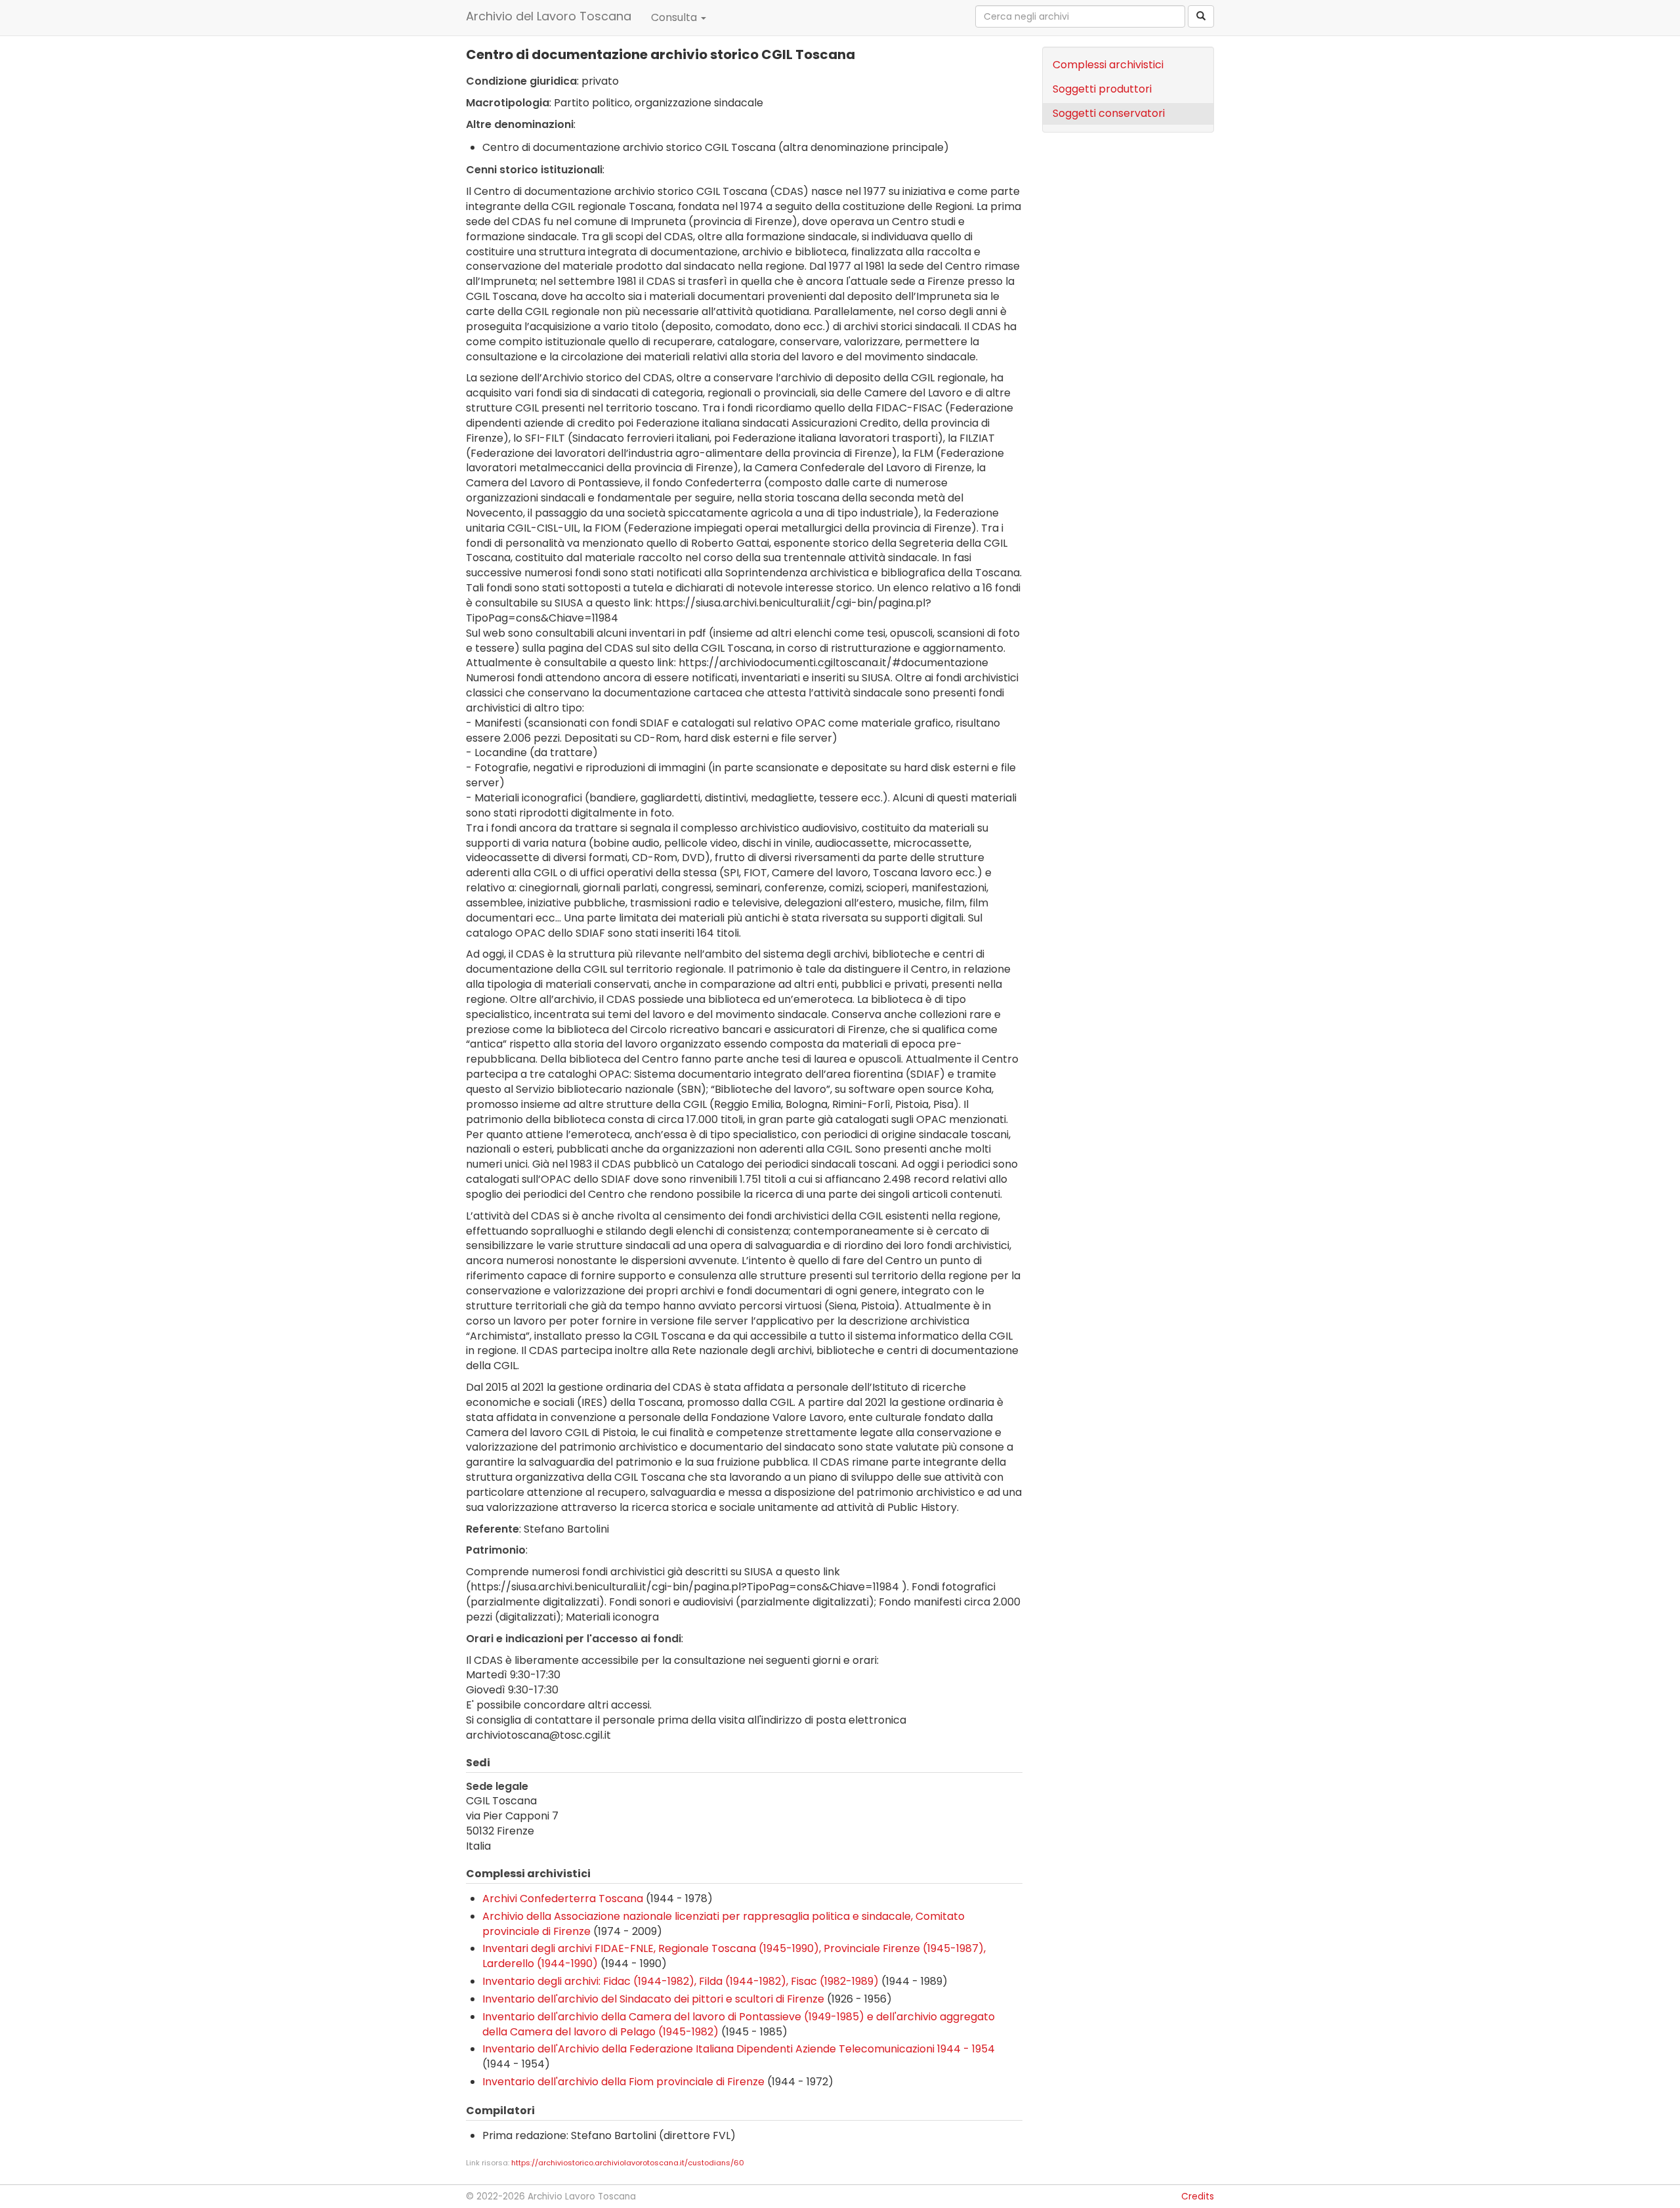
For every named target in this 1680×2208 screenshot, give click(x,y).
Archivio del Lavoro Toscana (549, 16)
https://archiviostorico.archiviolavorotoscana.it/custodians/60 (628, 2163)
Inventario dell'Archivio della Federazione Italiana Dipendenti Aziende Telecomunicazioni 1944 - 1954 (739, 2049)
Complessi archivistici (1108, 65)
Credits (1198, 2197)
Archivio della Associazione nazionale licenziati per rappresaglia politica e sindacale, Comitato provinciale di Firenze (724, 1924)
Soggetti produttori (1102, 89)
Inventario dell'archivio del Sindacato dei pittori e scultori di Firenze (653, 1999)
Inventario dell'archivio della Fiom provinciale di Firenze (623, 2082)
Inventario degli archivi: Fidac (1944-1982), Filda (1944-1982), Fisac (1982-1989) (681, 1981)
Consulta (675, 17)
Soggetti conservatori (1109, 113)
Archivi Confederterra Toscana (563, 1899)
